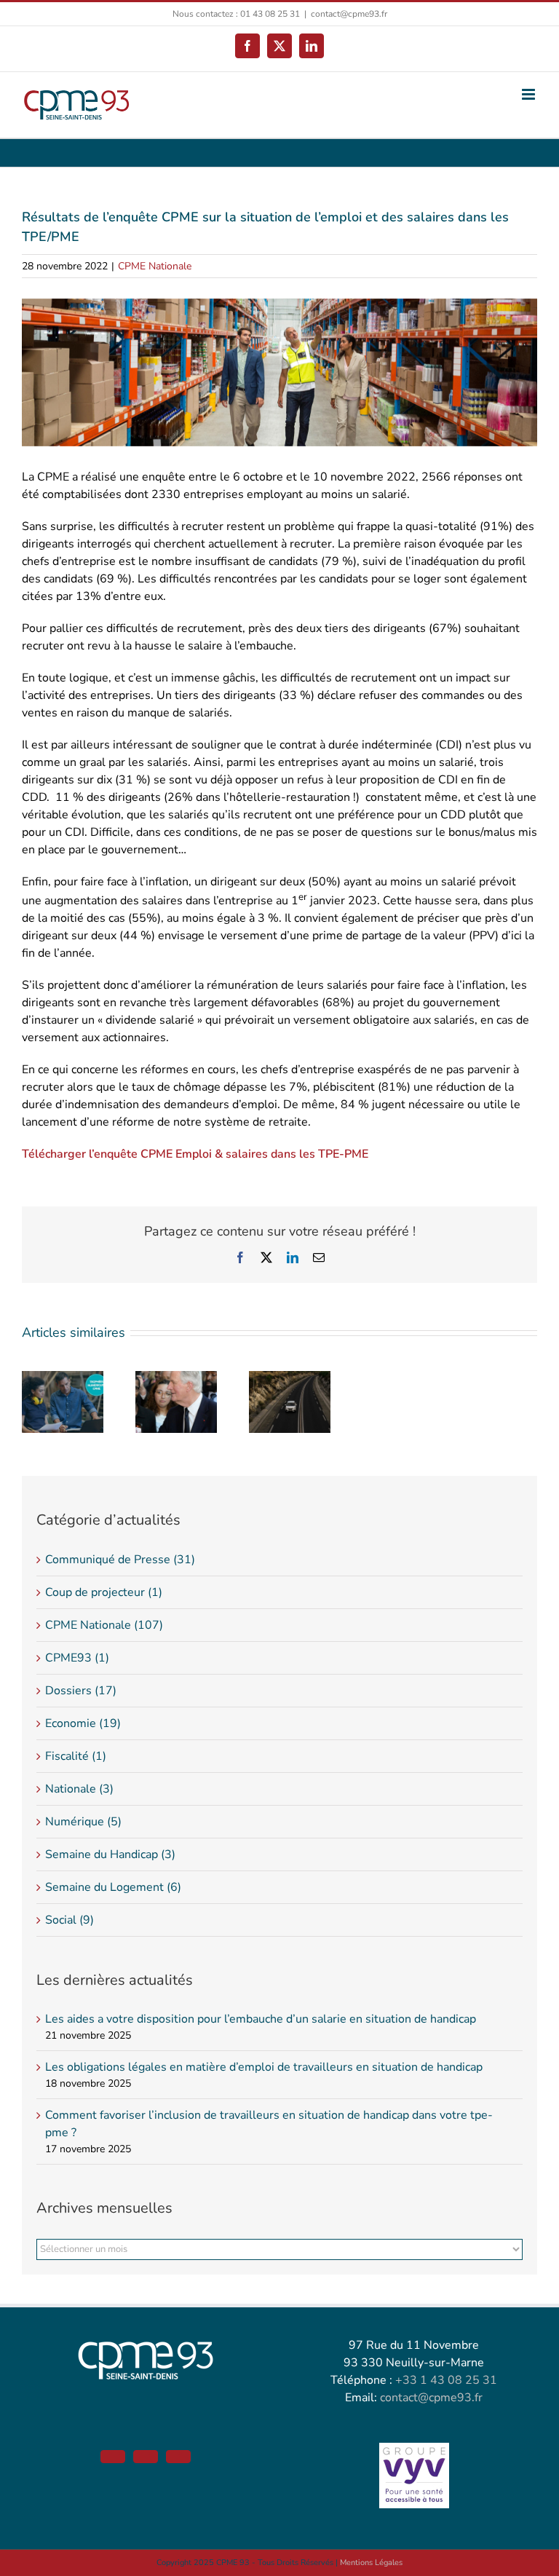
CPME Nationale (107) (104, 1625)
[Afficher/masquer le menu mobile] (530, 94)
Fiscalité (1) (76, 1756)
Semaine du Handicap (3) (110, 1854)
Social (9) (70, 1920)
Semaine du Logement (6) (113, 1887)
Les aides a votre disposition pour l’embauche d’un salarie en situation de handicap (261, 2019)
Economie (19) (83, 1723)
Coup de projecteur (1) (104, 1592)
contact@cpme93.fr (349, 14)
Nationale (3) (79, 1789)
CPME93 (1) (77, 1658)
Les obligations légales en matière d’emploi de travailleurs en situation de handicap (264, 2067)
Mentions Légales (371, 2563)
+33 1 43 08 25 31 (446, 2380)
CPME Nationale (155, 266)
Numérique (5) (83, 1822)
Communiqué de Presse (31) (120, 1560)
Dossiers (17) (81, 1691)
